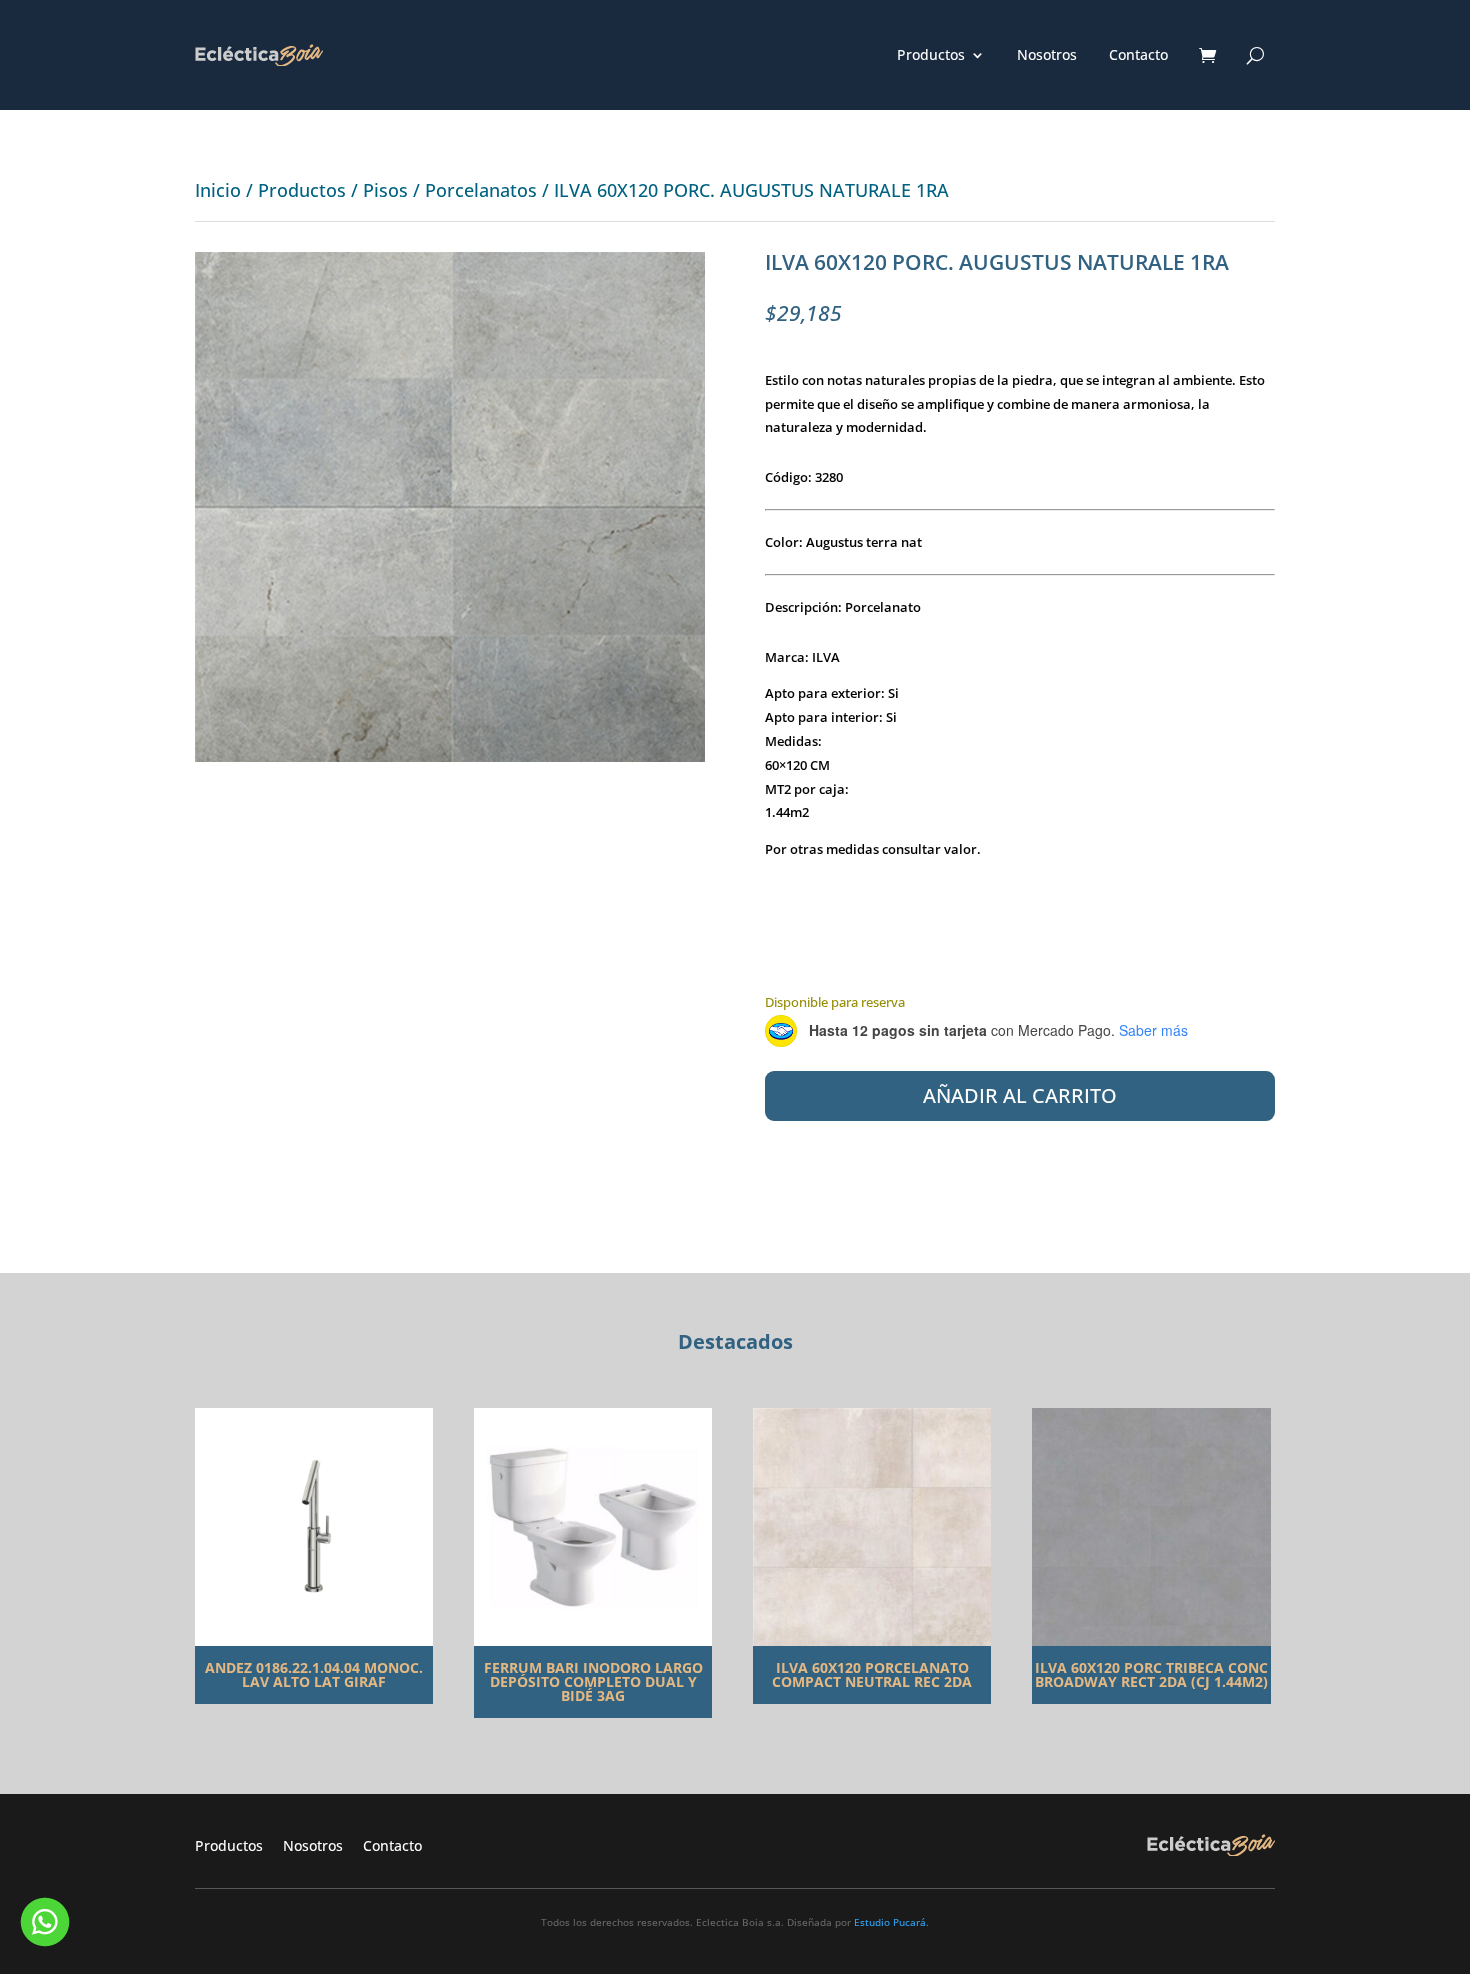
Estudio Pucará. (891, 1922)
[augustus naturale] (450, 756)
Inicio (218, 190)
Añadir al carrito (1020, 1095)
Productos (931, 56)
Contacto (1138, 56)
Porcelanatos (481, 190)
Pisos (385, 190)
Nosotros (1047, 56)
